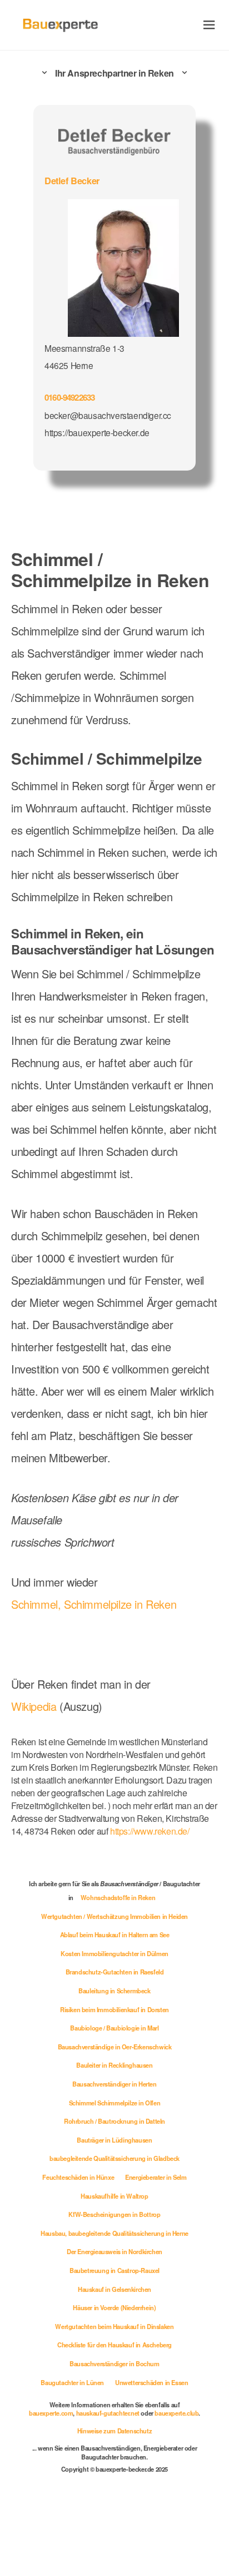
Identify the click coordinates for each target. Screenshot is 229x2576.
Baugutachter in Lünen (72, 2382)
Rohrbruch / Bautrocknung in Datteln (114, 2121)
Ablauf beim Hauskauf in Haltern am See (115, 1934)
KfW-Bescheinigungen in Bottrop (114, 2214)
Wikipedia (35, 1706)
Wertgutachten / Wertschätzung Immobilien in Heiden (114, 1916)
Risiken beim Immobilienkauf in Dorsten (114, 2009)
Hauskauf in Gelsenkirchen (114, 2289)
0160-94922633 (69, 397)
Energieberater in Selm (156, 2177)
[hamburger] (209, 25)
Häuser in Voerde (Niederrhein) (114, 2307)
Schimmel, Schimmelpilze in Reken (94, 1604)
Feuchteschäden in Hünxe (78, 2177)
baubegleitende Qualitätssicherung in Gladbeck (114, 2158)
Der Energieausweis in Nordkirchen (114, 2251)
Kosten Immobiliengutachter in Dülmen (114, 1953)
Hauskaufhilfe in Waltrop (114, 2196)
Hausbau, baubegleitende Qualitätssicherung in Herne (114, 2233)
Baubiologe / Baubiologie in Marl (114, 2028)
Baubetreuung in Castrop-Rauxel (114, 2270)
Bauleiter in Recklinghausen (114, 2065)
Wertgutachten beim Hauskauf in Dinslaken (114, 2326)
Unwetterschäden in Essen (151, 2382)
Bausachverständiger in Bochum (114, 2363)
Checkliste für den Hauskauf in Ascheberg (114, 2345)
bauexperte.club (176, 2413)
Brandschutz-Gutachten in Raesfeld (115, 1972)
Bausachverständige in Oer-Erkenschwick (115, 2047)
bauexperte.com (51, 2413)
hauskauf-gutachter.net (108, 2413)
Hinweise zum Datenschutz (114, 2431)
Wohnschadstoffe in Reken (118, 1897)
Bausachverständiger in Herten (114, 2084)
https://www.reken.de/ (150, 1831)
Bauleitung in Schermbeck (114, 1991)
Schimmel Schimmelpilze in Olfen (115, 2103)
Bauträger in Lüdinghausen (114, 2140)
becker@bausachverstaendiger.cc (108, 415)
